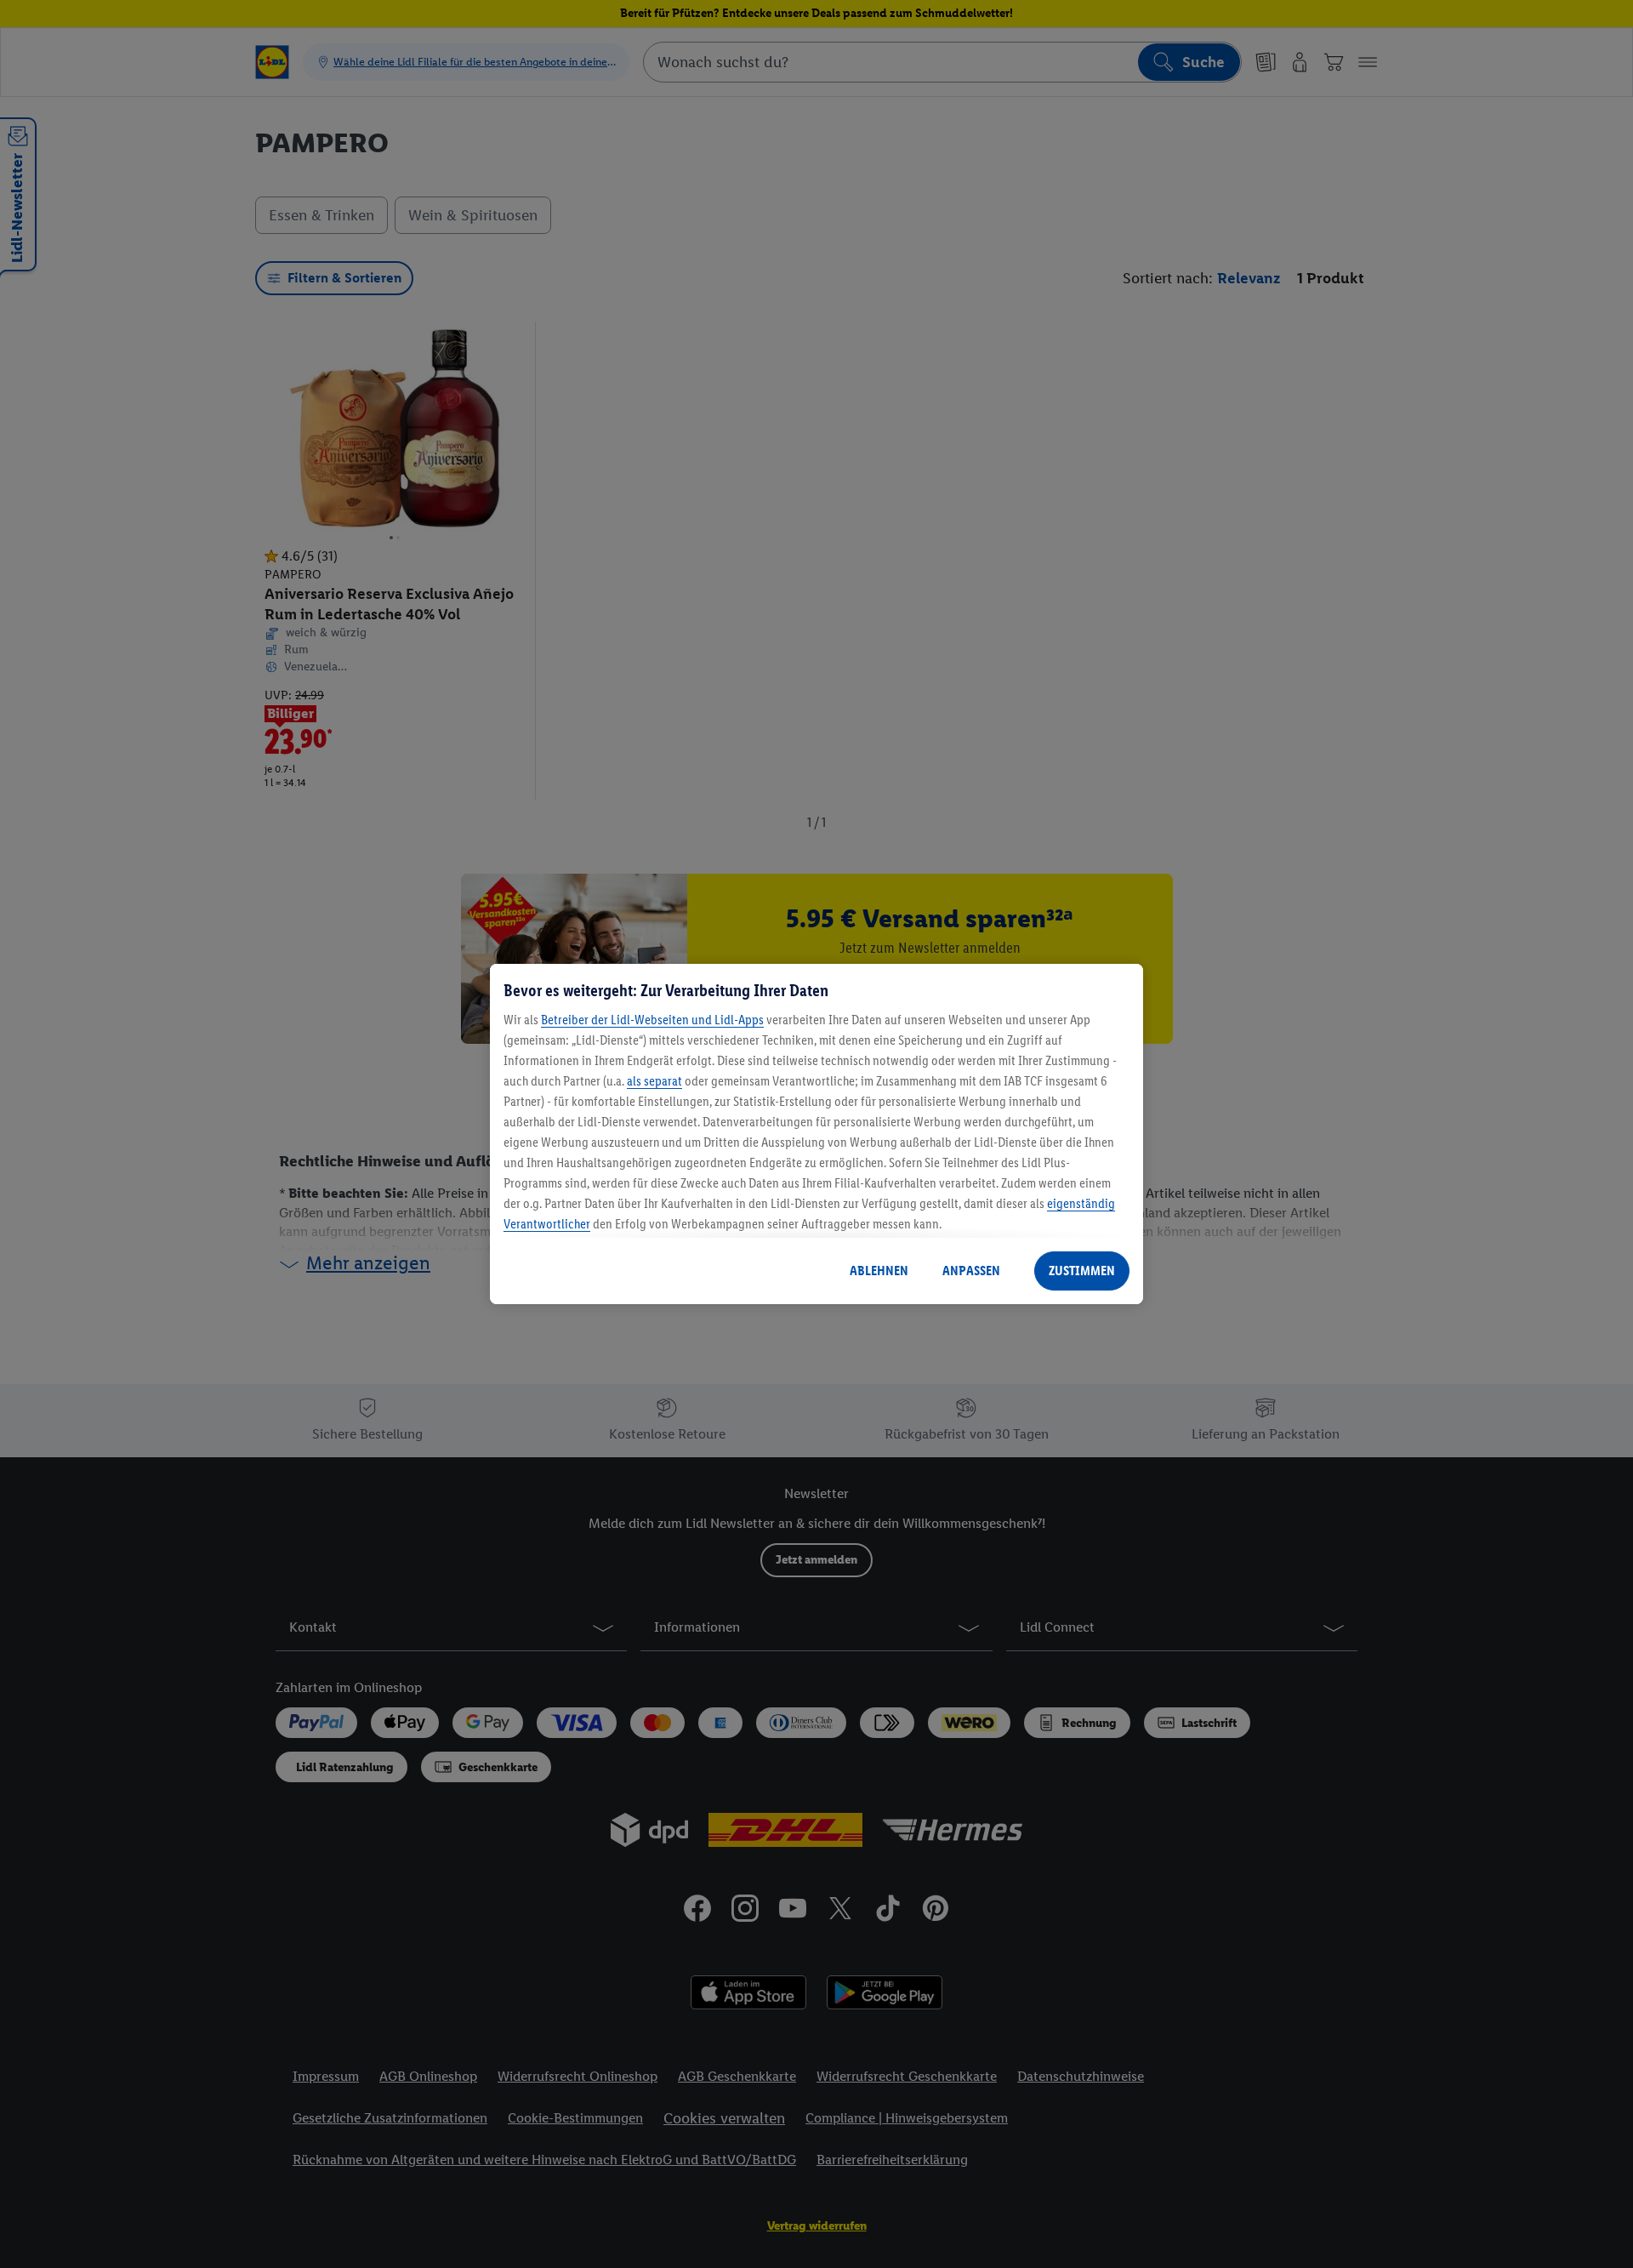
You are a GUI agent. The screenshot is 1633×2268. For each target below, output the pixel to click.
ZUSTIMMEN (1082, 1271)
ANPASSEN (971, 1271)
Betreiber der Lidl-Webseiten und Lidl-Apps (652, 1020)
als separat (654, 1081)
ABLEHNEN (879, 1271)
